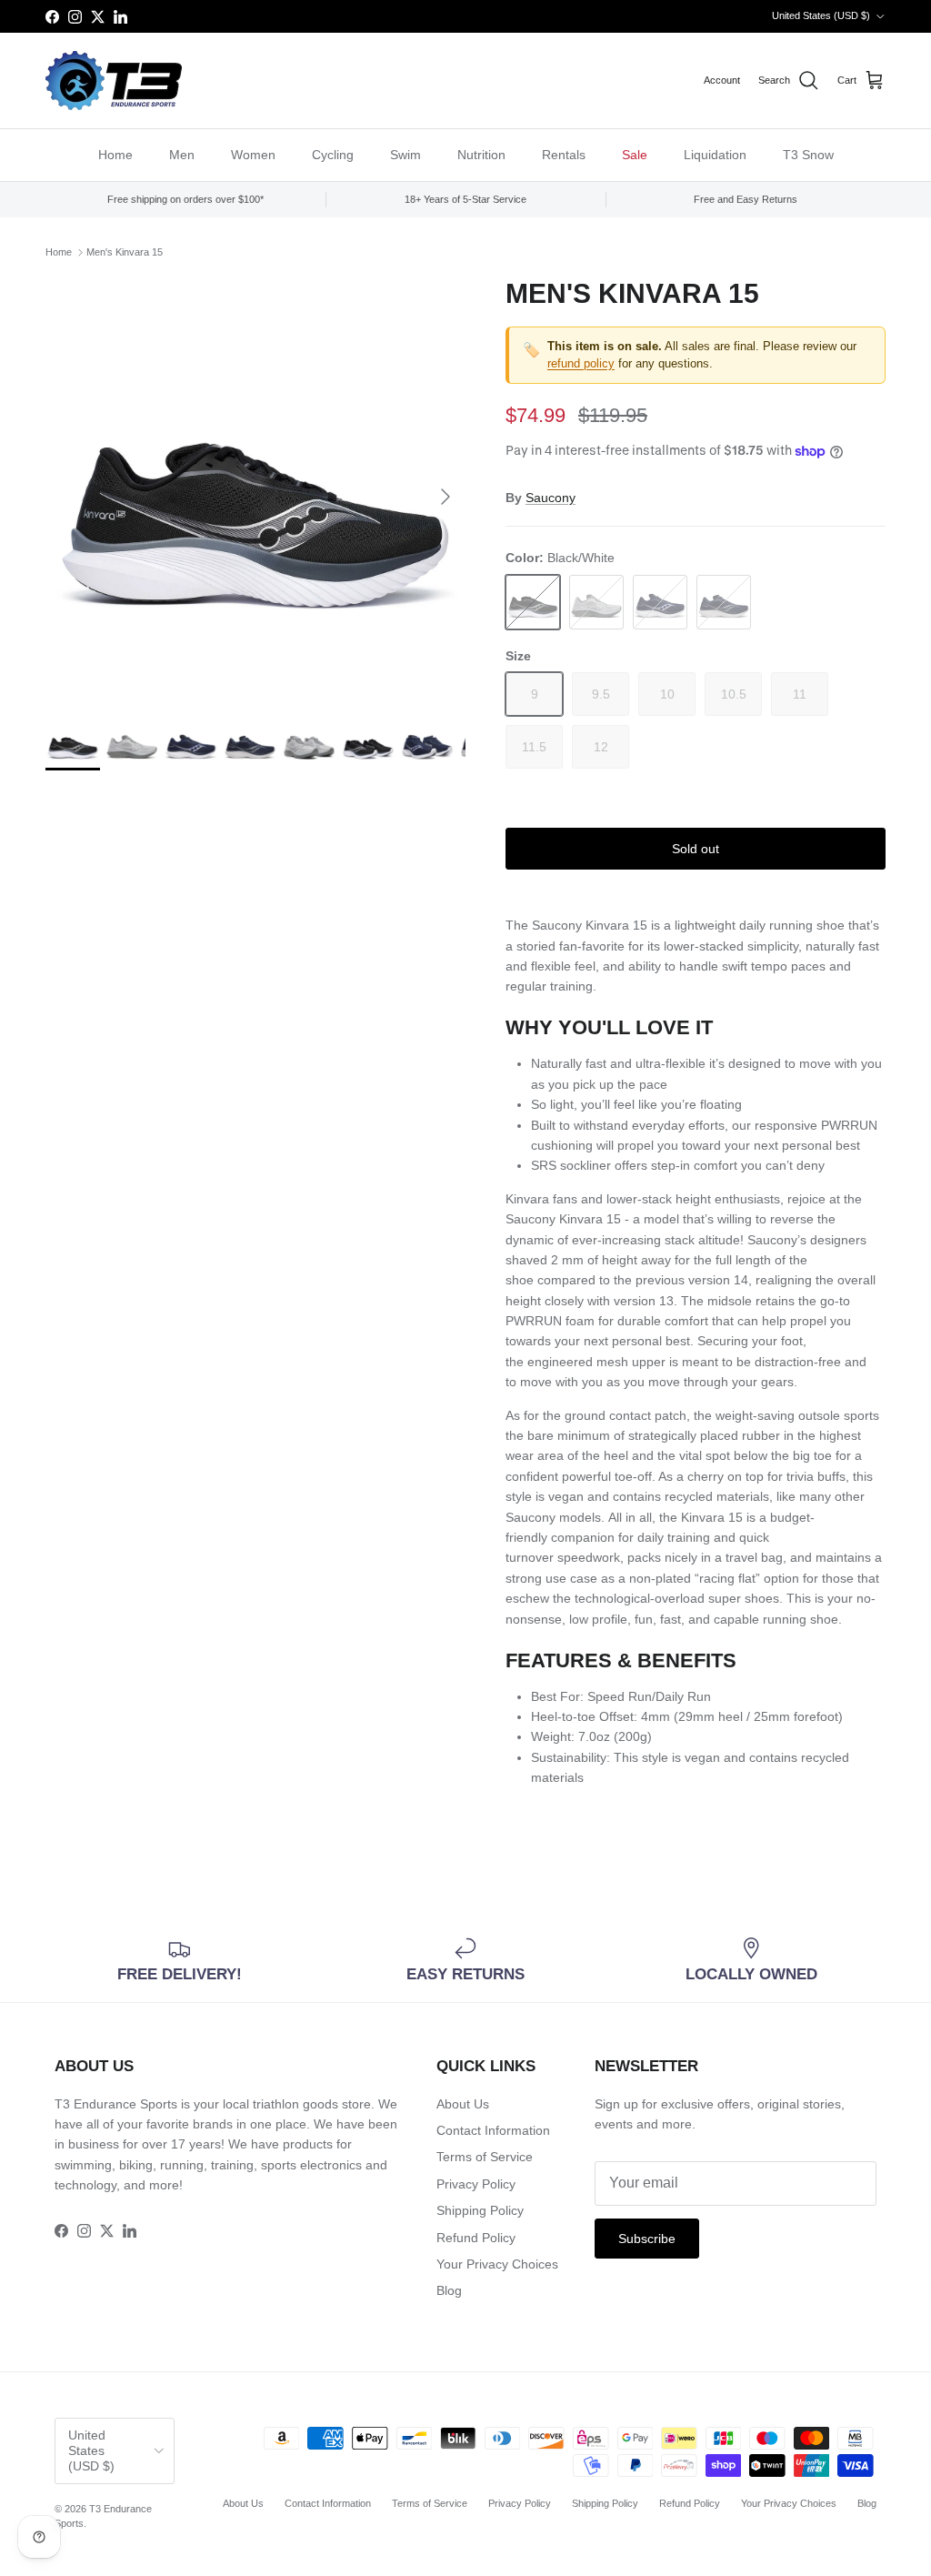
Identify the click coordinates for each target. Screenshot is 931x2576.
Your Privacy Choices (497, 2264)
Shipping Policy (480, 2210)
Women (253, 155)
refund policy (581, 364)
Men (182, 155)
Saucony (551, 498)
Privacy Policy (476, 2184)
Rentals (564, 155)
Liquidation (715, 155)
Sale (635, 155)
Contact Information (493, 2130)
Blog (449, 2290)
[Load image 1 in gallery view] (255, 488)
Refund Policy (476, 2238)
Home (115, 155)
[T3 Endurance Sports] (114, 80)
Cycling (333, 155)
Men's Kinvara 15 (125, 252)
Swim (405, 155)
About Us (463, 2104)
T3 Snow (808, 155)
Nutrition (481, 155)
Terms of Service (485, 2157)
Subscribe (647, 2239)
